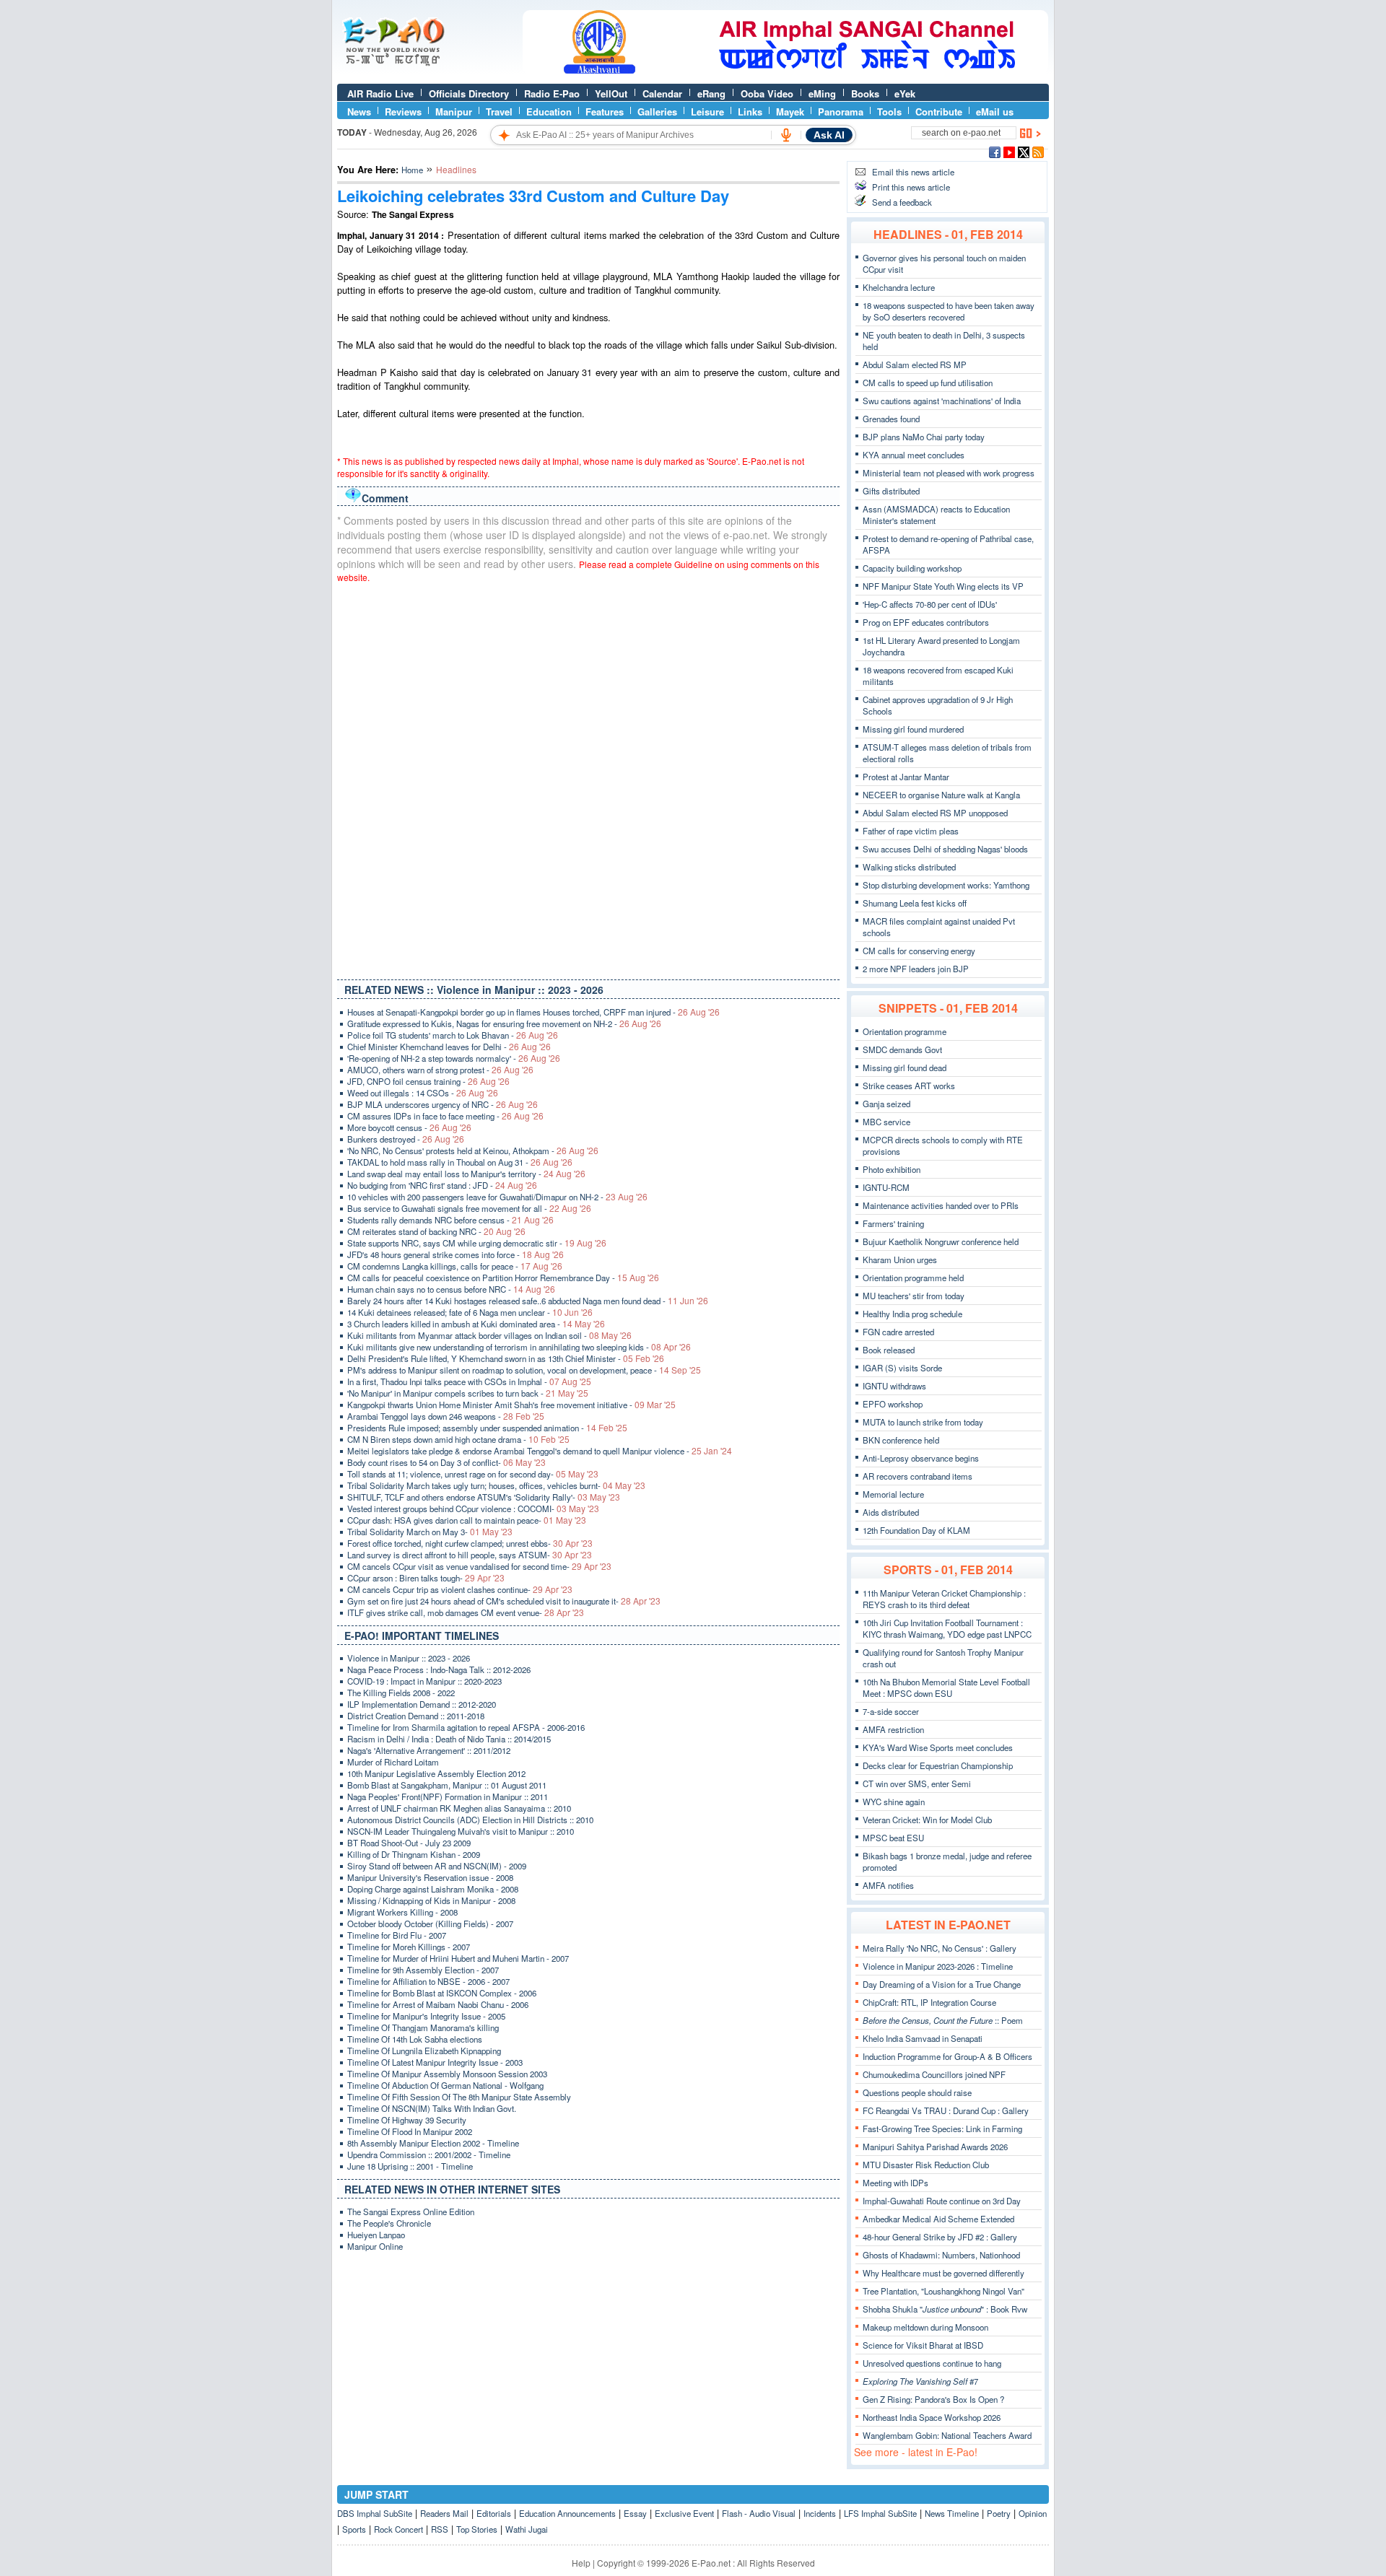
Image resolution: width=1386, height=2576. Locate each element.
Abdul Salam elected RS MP (915, 364)
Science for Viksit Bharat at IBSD (923, 2345)
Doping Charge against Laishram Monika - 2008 (433, 1889)
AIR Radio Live (380, 93)
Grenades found (891, 419)
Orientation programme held (913, 1278)
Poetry (999, 2513)
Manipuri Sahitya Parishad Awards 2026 (935, 2147)
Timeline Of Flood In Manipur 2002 (410, 2131)
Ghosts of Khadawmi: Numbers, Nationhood (941, 2255)
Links (750, 112)
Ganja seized (886, 1104)
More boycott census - (409, 1127)
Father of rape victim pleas (911, 831)
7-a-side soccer (891, 1711)
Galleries (657, 112)
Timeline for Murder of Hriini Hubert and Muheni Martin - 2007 (458, 1958)
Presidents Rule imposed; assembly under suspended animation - (487, 1428)
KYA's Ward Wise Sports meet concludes (938, 1747)
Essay (635, 2513)
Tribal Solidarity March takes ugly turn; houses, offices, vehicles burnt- (496, 1485)
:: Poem (943, 2020)
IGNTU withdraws (894, 1386)
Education (549, 112)
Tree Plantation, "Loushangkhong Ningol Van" (943, 2291)
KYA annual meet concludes (914, 455)
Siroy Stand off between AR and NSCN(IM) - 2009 (437, 1866)
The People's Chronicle (389, 2223)
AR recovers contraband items (918, 1476)
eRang (711, 93)
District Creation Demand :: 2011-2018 (416, 1716)
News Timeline (952, 2513)
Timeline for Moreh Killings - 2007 (409, 1947)
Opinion (1033, 2513)
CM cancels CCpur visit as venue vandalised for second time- (479, 1566)
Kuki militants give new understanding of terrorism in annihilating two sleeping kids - (519, 1347)
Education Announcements (567, 2513)
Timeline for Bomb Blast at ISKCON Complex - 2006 (442, 1993)
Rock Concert (398, 2529)
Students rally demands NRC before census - (450, 1220)
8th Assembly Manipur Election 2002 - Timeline (433, 2143)
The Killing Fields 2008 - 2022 (401, 1693)
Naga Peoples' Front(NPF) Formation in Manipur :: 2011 (448, 1796)
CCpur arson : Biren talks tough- (426, 1578)
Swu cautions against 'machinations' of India (942, 401)
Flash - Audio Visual (759, 2513)
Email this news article (913, 172)
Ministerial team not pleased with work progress (949, 473)
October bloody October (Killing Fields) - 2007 (430, 1924)
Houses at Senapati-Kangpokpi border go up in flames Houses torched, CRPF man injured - (533, 1012)
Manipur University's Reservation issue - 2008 (430, 1877)
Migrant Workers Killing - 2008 (402, 1912)
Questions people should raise (917, 2092)
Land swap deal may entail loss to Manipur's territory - (466, 1174)
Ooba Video (767, 93)
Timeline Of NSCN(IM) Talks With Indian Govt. (432, 2108)
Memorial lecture (893, 1494)
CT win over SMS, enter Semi (917, 1783)
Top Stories (477, 2529)
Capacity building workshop (912, 568)
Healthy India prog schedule (912, 1314)
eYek (905, 93)
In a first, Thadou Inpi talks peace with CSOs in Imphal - (469, 1381)
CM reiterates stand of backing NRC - (436, 1231)
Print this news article (911, 187)
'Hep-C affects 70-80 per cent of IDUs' (930, 604)
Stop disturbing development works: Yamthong (946, 885)
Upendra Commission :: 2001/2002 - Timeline (429, 2154)
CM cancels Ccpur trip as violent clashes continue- (460, 1589)
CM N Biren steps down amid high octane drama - (458, 1439)
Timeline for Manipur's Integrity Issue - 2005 (426, 2016)
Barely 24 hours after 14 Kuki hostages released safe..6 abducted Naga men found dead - (528, 1301)
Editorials (494, 2513)
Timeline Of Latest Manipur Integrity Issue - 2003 (435, 2062)
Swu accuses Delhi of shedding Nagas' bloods (945, 849)
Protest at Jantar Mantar (906, 777)
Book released (889, 1350)
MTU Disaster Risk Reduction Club (926, 2165)
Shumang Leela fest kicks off (915, 903)
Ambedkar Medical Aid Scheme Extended (938, 2219)
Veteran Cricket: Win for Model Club (927, 1820)
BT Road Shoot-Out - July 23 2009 (409, 1843)
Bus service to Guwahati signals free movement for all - (469, 1208)
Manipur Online (375, 2246)
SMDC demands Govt (902, 1049)
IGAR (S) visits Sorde (902, 1368)
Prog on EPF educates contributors (926, 622)
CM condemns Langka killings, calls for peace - (455, 1266)
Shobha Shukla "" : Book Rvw (945, 2309)
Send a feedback (902, 202)
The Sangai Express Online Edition (411, 2212)
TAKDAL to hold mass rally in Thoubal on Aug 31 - (460, 1162)
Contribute (939, 112)
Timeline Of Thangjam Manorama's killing (423, 2027)
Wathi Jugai (527, 2529)
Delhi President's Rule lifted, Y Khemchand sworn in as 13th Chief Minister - (506, 1358)
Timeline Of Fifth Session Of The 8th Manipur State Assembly (459, 2097)
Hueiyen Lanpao (376, 2235)
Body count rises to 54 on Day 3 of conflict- (446, 1462)
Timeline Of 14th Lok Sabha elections (415, 2039)
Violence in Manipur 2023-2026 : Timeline (938, 1966)
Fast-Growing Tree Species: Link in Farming (942, 2129)
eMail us (995, 112)
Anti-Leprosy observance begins (921, 1458)
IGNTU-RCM (886, 1187)
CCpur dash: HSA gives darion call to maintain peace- (467, 1520)
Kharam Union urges (900, 1259)
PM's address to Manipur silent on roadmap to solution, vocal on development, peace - (524, 1370)
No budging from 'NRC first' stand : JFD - (442, 1185)
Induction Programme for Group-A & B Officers (947, 2056)
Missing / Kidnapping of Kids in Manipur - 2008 (431, 1900)
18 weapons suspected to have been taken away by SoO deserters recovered (949, 311)
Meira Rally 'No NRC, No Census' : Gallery (940, 1948)
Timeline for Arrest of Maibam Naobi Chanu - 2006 (438, 2004)
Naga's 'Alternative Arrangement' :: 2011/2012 (429, 1750)
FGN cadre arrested (898, 1332)
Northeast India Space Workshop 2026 (932, 2417)
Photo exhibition (892, 1169)
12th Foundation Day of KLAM (916, 1530)
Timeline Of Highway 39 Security (407, 2120)
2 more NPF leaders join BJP (916, 969)
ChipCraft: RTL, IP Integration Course (929, 2002)
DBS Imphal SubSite (375, 2513)
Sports (354, 2529)
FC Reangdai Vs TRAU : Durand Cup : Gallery (946, 2110)
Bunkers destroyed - (406, 1139)
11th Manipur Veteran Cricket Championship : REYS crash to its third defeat (944, 1599)
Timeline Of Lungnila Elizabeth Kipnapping (424, 2051)
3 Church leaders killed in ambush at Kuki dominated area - (476, 1324)
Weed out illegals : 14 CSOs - (423, 1093)
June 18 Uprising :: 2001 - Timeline (410, 2166)
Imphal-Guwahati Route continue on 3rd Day (942, 2201)
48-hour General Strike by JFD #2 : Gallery (940, 2237)
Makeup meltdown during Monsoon (925, 2327)
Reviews (403, 112)
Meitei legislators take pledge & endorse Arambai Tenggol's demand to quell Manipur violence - (540, 1451)
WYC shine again (894, 1802)
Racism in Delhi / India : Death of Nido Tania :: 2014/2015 (449, 1739)
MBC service (886, 1122)
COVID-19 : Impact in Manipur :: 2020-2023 (424, 1681)
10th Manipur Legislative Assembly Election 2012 (436, 1773)
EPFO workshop (893, 1404)
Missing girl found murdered (913, 729)
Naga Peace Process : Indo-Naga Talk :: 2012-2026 (439, 1669)
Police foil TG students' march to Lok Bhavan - (453, 1035)
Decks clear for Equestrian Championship (938, 1765)
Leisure (707, 112)
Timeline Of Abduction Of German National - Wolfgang (445, 2085)
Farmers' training (893, 1223)
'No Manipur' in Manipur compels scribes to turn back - (468, 1393)
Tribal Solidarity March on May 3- (430, 1532)
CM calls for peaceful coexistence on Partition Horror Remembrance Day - (503, 1278)
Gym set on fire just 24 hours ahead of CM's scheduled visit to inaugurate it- (504, 1601)
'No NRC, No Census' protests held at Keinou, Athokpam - (473, 1151)
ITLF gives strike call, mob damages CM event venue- (466, 1612)
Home (412, 170)
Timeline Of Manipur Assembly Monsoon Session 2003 (447, 2074)
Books (865, 93)
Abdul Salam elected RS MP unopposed (935, 813)
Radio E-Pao (552, 93)
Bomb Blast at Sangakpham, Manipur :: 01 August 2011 (447, 1785)
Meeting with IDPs (895, 2183)
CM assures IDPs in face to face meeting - (445, 1116)
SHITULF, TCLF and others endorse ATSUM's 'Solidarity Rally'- (484, 1497)
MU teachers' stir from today (914, 1296)
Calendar (662, 93)
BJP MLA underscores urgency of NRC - (443, 1104)
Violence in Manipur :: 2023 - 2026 (409, 1658)
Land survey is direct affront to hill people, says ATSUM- (470, 1555)
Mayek (790, 112)
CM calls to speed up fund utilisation (928, 383)
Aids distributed (891, 1512)
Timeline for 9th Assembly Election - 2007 (423, 1970)
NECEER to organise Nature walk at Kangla (941, 795)
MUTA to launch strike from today (923, 1422)
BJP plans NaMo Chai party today (924, 437)
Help (581, 2563)
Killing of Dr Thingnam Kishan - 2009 (414, 1854)
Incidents (820, 2513)
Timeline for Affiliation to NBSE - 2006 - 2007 (428, 1981)
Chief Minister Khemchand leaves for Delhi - (449, 1047)
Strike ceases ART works (909, 1086)
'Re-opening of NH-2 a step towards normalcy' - (454, 1058)
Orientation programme (905, 1031)
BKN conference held (901, 1440)
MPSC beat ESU (893, 1838)
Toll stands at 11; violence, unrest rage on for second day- (473, 1474)
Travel (499, 112)
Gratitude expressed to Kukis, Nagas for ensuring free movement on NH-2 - (504, 1023)
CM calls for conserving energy (919, 951)
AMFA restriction (893, 1729)
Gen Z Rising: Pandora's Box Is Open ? (933, 2399)
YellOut (611, 93)
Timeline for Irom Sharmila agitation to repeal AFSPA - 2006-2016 (466, 1727)
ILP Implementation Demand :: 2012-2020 (422, 1704)
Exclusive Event (684, 2513)
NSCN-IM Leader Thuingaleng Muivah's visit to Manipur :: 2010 (461, 1831)
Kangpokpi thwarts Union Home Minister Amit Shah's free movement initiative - (511, 1405)
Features (605, 112)
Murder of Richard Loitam (393, 1762)
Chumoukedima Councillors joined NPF (934, 2074)
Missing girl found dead (905, 1067)
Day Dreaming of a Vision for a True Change (942, 1984)
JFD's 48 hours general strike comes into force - (456, 1254)
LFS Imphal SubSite (880, 2513)
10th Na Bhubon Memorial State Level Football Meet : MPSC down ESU (946, 1688)
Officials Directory (469, 93)
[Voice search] (786, 135)
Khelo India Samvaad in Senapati (923, 2038)
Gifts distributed (891, 491)
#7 (920, 2381)
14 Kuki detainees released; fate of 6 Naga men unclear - (470, 1312)
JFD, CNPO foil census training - (428, 1081)
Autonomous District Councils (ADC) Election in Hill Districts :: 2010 (470, 1820)
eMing (822, 93)
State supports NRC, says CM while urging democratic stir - (477, 1243)
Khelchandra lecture (899, 287)
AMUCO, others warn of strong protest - (440, 1070)
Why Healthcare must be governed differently (943, 2273)
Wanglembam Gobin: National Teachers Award (947, 2435)
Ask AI (829, 135)
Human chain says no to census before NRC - (451, 1289)
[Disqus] (588, 778)
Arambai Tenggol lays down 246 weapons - (446, 1416)
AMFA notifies (888, 1885)
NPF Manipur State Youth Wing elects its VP (943, 586)
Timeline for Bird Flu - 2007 (397, 1935)
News (359, 112)
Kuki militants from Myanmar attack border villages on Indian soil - (489, 1335)
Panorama (841, 112)
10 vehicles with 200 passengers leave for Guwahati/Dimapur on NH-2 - (497, 1197)
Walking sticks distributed (909, 867)
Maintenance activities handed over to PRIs (941, 1205)
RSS (440, 2529)
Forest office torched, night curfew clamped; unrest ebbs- (470, 1543)
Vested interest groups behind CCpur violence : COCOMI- (473, 1509)
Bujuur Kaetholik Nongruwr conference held (941, 1241)
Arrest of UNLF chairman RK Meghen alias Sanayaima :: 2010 (459, 1808)
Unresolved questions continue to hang (932, 2363)
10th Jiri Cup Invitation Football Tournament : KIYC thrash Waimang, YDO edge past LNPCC (947, 1628)
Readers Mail (444, 2513)
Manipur (454, 112)
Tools (889, 112)
